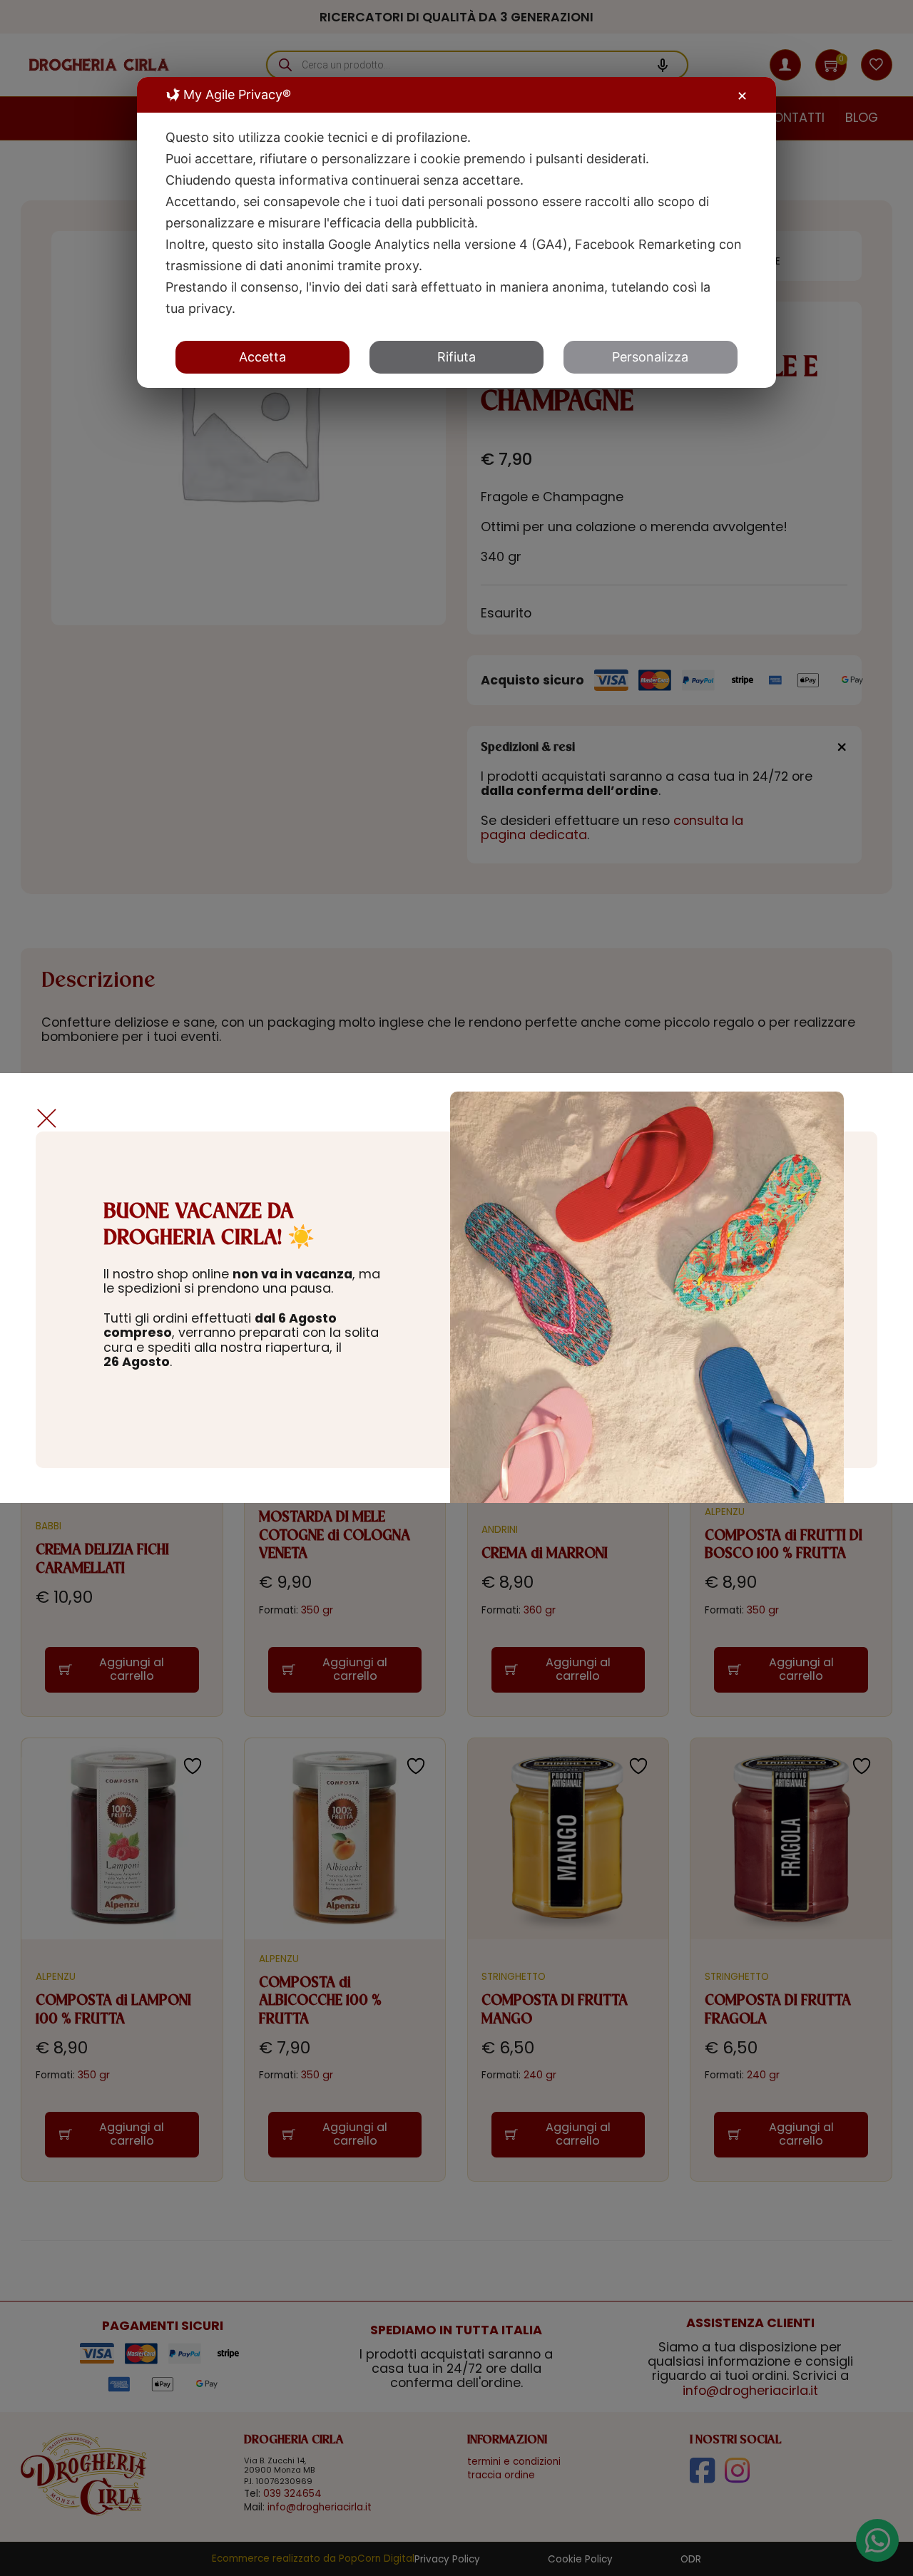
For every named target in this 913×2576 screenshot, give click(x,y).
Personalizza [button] (650, 357)
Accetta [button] (262, 357)
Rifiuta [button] (456, 357)
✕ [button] (742, 96)
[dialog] (456, 232)
